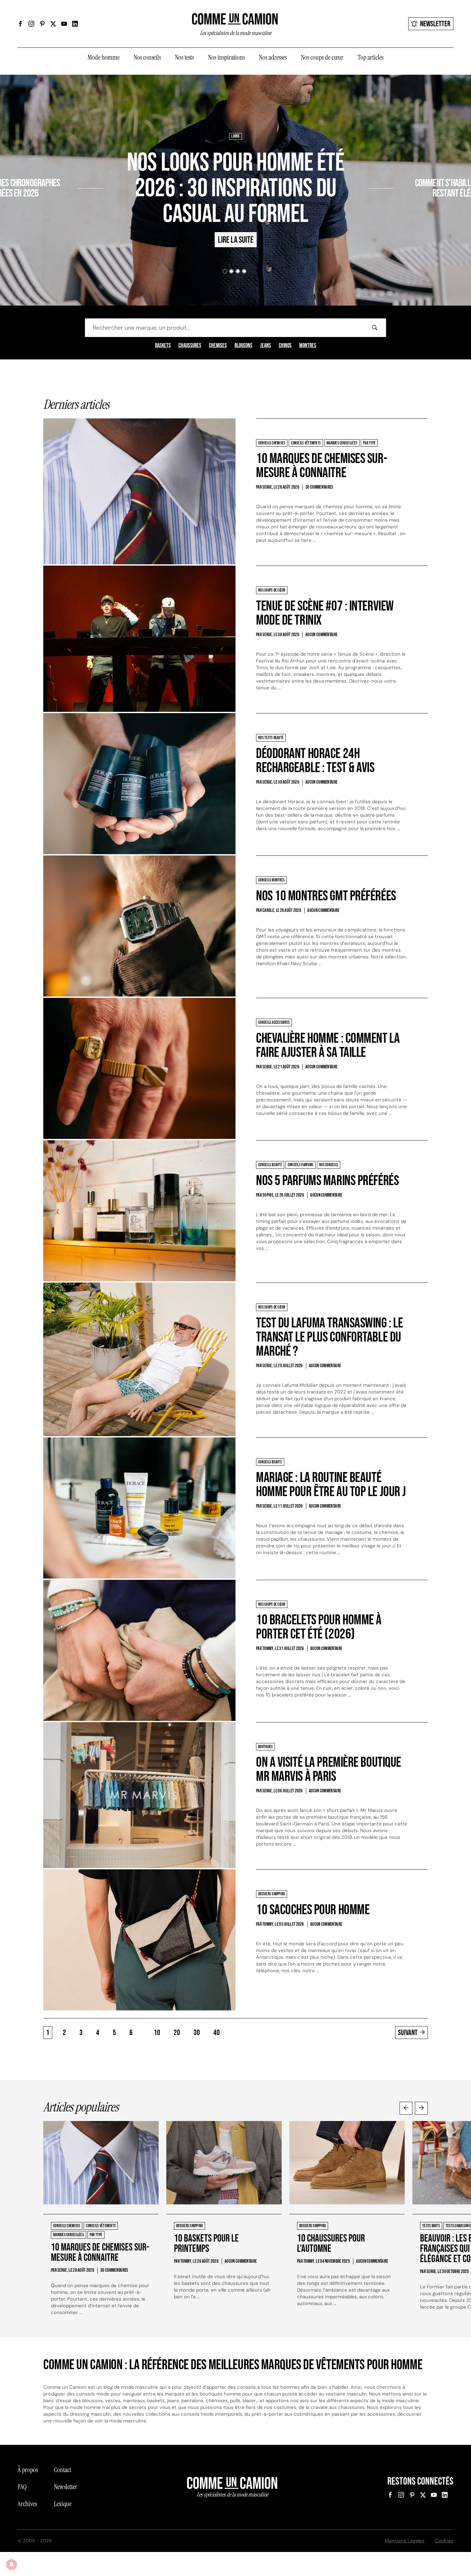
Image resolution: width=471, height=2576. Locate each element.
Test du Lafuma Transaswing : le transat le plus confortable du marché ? (329, 1337)
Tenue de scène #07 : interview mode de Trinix (325, 613)
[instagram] (31, 24)
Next (421, 2108)
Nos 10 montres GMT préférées (326, 896)
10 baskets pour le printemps (206, 2244)
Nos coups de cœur (322, 57)
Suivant (408, 2033)
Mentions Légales (405, 2541)
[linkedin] (75, 24)
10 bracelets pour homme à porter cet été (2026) (319, 1627)
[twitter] (53, 24)
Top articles (371, 57)
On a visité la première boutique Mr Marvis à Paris (329, 1769)
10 (157, 2033)
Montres (308, 346)
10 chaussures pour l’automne (331, 2244)
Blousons (244, 346)
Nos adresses (273, 57)
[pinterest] (42, 24)
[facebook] (21, 24)
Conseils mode (421, 164)
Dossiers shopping (61, 164)
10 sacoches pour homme (313, 1910)
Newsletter (435, 24)
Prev (406, 2108)
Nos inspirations (226, 57)
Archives (27, 2504)
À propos (28, 2470)
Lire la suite (54, 212)
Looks (235, 136)
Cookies (444, 2541)
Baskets (163, 346)
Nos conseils (147, 57)
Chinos (285, 346)
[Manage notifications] (12, 2564)
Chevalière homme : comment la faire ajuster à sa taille (328, 1045)
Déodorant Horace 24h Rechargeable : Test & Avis (315, 761)
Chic (400, 164)
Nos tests (184, 57)
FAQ (22, 2487)
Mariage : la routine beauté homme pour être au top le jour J (331, 1485)
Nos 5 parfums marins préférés (327, 1181)
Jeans (266, 346)
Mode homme (103, 57)
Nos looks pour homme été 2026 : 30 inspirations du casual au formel (235, 189)
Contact (62, 2470)
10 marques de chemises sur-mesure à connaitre (322, 466)
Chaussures (190, 346)
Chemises (218, 346)
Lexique (63, 2504)
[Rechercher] (375, 328)
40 (217, 2033)
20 (177, 2033)
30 (197, 2033)
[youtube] (64, 24)
